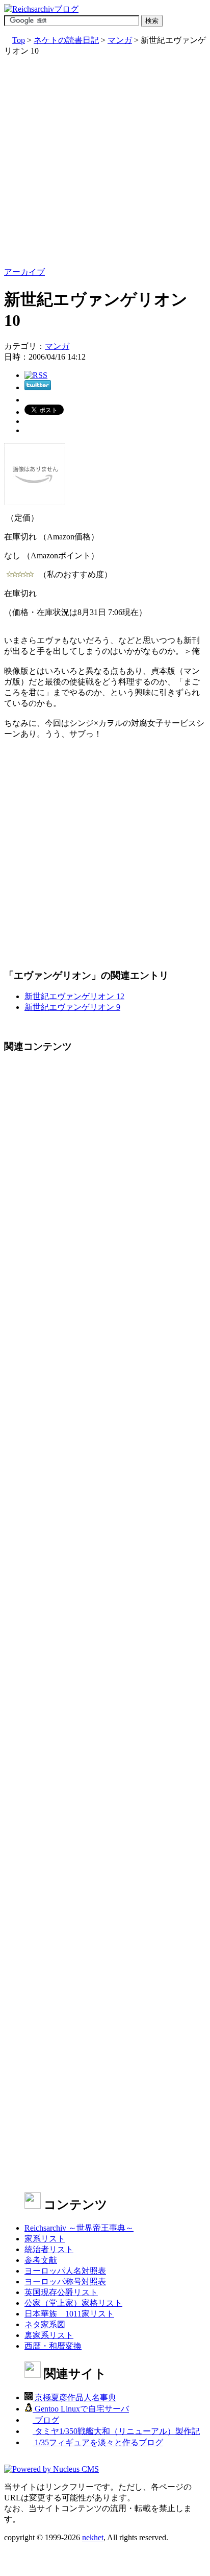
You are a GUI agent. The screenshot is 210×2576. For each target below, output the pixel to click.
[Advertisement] (105, 162)
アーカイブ (24, 272)
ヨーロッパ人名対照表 (65, 2271)
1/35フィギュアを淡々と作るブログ (98, 2442)
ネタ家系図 (45, 2324)
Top (19, 40)
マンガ (120, 40)
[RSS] (36, 375)
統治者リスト (49, 2249)
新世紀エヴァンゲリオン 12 (74, 996)
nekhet (93, 2537)
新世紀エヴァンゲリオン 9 (72, 1007)
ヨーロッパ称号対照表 (65, 2282)
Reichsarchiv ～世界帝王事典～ (79, 2228)
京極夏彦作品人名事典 (74, 2397)
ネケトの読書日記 (66, 40)
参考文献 (41, 2260)
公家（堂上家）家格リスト (73, 2303)
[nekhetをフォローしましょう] (38, 387)
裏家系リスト (49, 2335)
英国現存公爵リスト (61, 2292)
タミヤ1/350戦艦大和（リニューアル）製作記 (116, 2431)
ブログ (46, 2420)
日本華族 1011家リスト (69, 2314)
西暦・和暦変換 (53, 2346)
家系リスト (45, 2239)
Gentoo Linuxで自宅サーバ (81, 2409)
